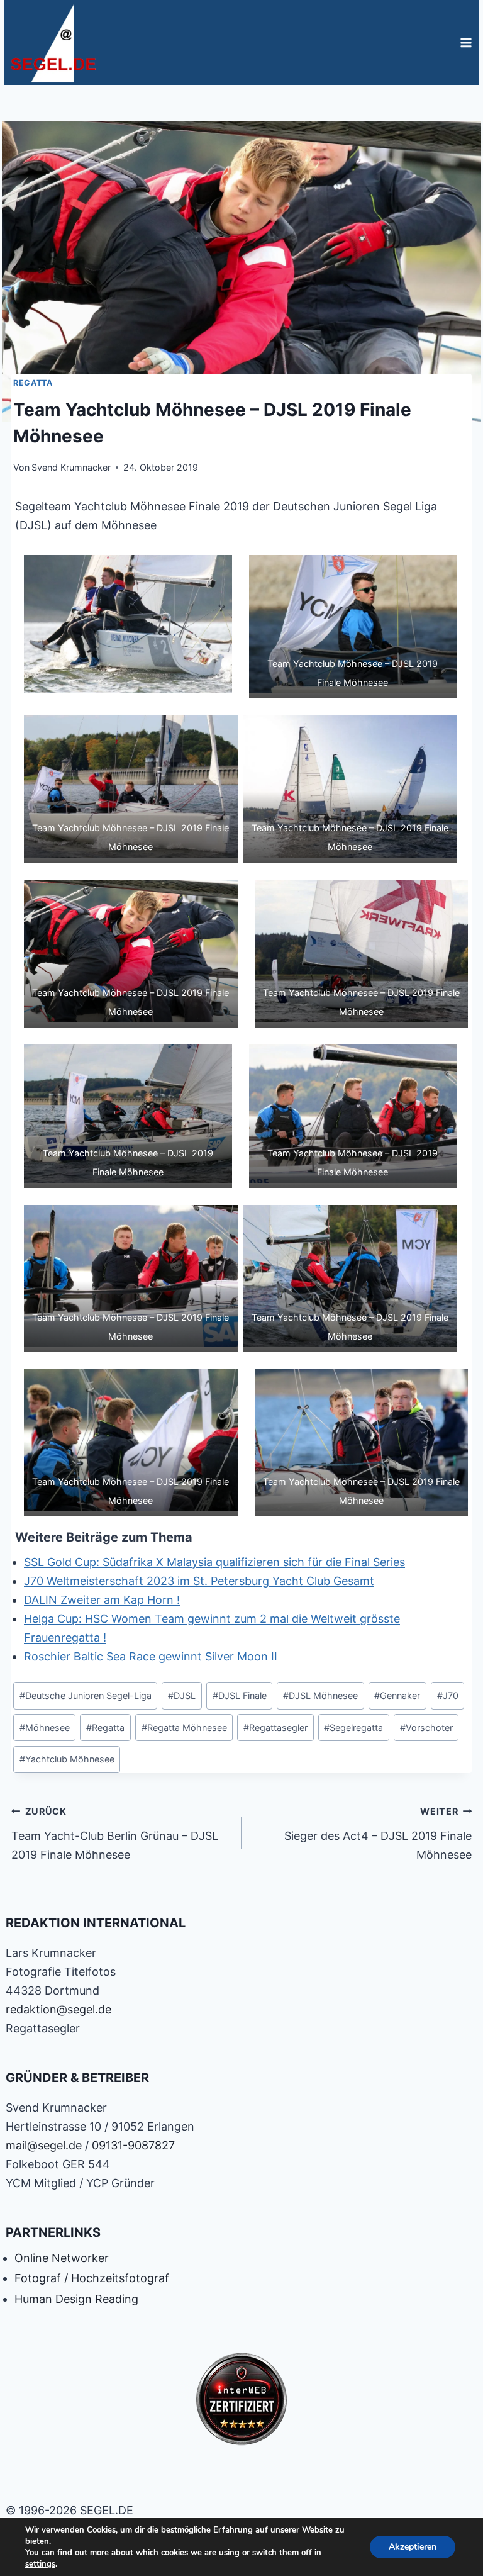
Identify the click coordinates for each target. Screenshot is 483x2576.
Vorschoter (426, 1728)
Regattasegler (275, 1728)
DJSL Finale (240, 1695)
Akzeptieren (413, 2547)
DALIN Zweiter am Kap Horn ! (102, 1600)
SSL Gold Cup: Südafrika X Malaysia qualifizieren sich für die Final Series (214, 1562)
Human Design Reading (76, 2299)
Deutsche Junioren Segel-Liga (86, 1695)
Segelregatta (353, 1728)
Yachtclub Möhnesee (67, 1759)
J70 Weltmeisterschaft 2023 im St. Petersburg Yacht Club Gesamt (199, 1581)
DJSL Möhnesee (320, 1695)
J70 (448, 1695)
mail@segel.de (44, 2145)
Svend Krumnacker (71, 467)
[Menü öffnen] (466, 42)
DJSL (182, 1695)
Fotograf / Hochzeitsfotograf (92, 2278)
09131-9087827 (133, 2145)
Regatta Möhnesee (184, 1728)
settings (40, 2564)
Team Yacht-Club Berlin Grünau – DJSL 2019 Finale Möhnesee (115, 1834)
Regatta (33, 383)
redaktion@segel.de (58, 2009)
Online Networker (62, 2258)
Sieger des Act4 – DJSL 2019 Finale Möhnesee (378, 1834)
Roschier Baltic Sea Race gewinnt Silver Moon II (151, 1656)
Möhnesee (45, 1728)
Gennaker (397, 1695)
